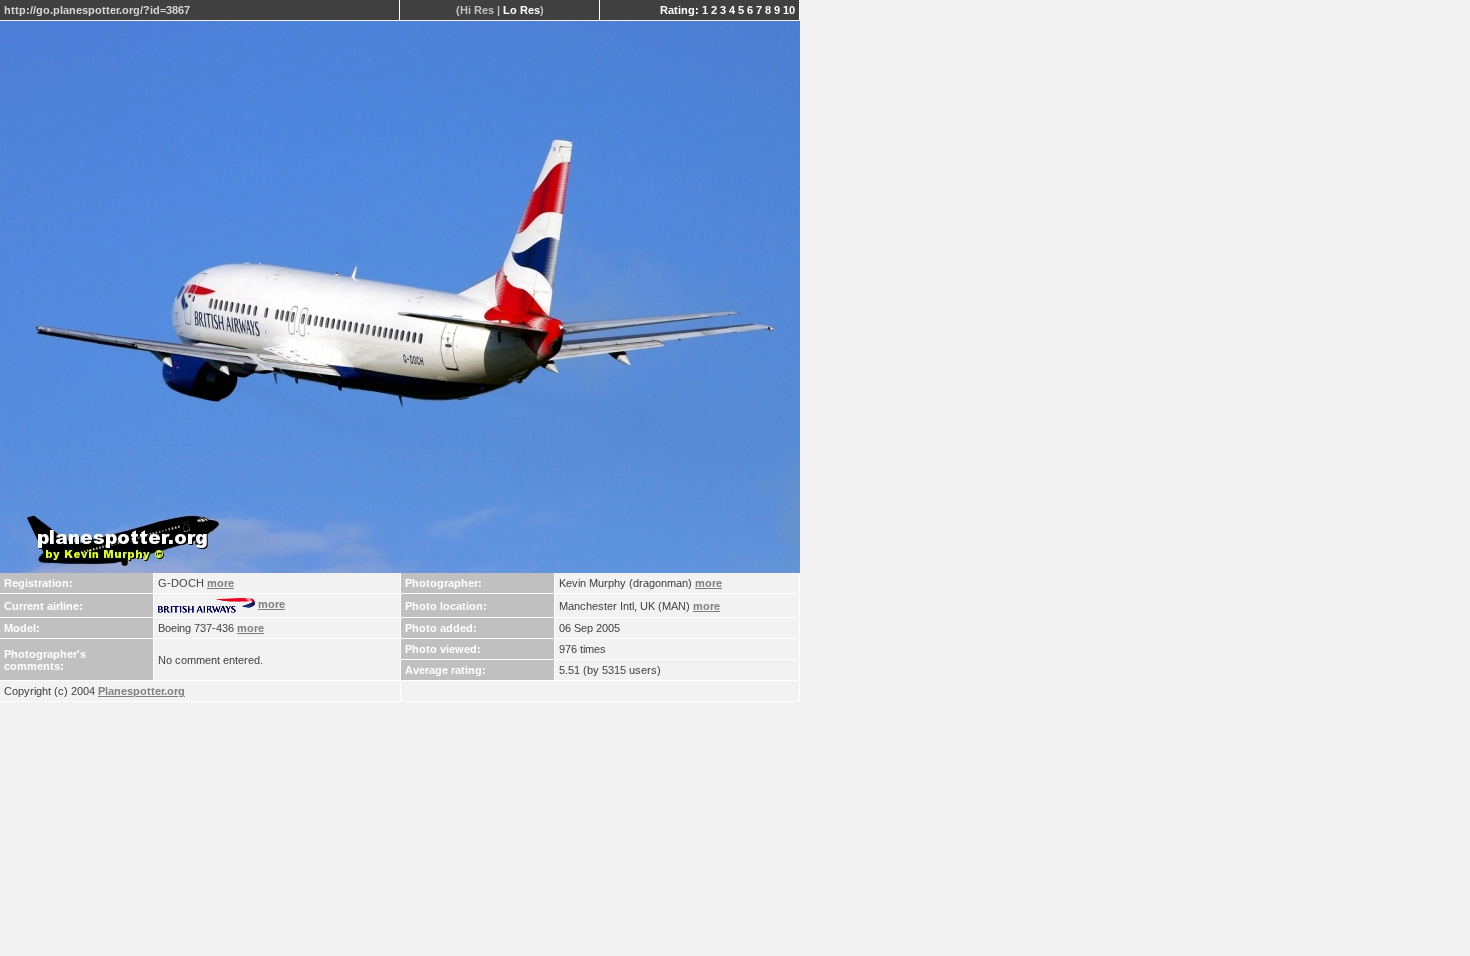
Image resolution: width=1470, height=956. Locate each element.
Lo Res (521, 10)
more (220, 583)
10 (789, 10)
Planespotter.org (141, 691)
